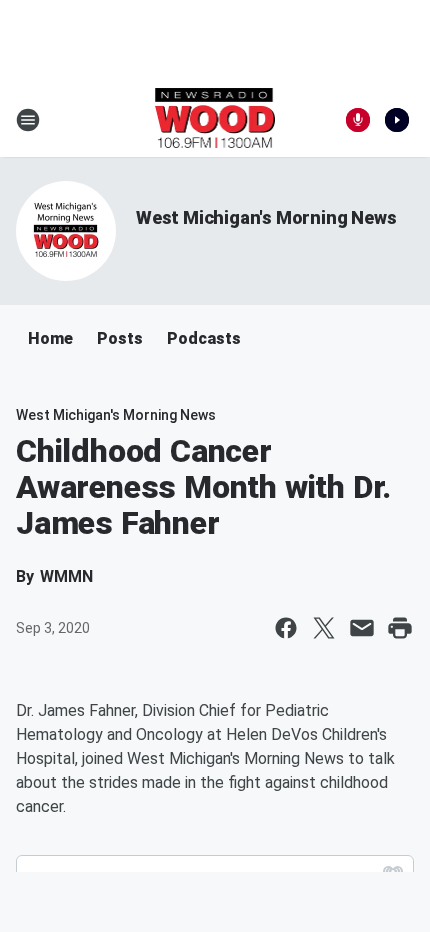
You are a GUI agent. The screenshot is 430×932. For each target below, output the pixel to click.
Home (50, 338)
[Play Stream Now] (397, 120)
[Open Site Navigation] (28, 120)
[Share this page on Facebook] (286, 628)
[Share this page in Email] (362, 628)
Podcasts (204, 338)
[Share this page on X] (324, 628)
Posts (120, 338)
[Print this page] (400, 628)
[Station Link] (215, 120)
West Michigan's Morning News (266, 217)
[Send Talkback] (358, 120)
